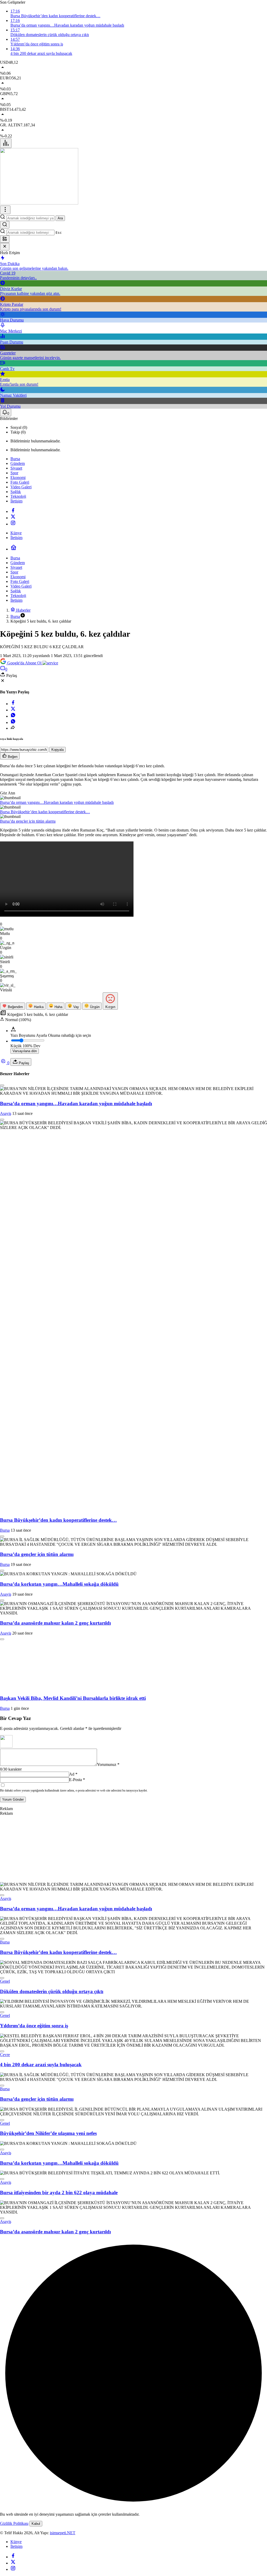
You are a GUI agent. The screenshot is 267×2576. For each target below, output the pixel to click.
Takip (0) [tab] (18, 432)
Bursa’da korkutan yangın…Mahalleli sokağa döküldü (59, 1584)
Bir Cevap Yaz (15, 2060)
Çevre (5, 2396)
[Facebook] (13, 511)
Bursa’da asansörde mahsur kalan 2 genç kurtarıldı (55, 1623)
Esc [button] (59, 233)
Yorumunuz (108, 2106)
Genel (5, 2323)
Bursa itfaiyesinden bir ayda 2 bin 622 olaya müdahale (59, 2534)
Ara (60, 218)
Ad (73, 2116)
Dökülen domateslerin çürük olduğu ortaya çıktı (52, 2333)
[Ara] (5, 225)
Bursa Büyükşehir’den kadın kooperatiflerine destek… (45, 812)
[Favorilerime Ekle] (2, 1085)
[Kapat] (5, 247)
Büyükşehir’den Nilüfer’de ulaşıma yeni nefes (48, 2475)
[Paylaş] (13, 728)
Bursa (5, 1530)
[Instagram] (13, 524)
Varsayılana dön (25, 1051)
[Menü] (6, 143)
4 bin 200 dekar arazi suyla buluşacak (41, 2406)
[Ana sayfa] (14, 549)
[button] (5, 239)
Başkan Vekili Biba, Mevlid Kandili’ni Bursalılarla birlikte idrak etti (73, 2040)
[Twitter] (13, 518)
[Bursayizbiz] (39, 203)
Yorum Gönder (13, 2141)
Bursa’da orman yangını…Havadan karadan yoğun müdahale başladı (57, 802)
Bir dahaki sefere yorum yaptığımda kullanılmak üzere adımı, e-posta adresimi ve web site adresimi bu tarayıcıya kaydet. (74, 2132)
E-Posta (77, 2121)
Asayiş (6, 1113)
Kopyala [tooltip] (57, 750)
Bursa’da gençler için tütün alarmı (28, 821)
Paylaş (23, 1063)
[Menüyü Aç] (5, 210)
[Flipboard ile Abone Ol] (50, 663)
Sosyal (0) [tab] (19, 427)
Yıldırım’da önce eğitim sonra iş (34, 2367)
